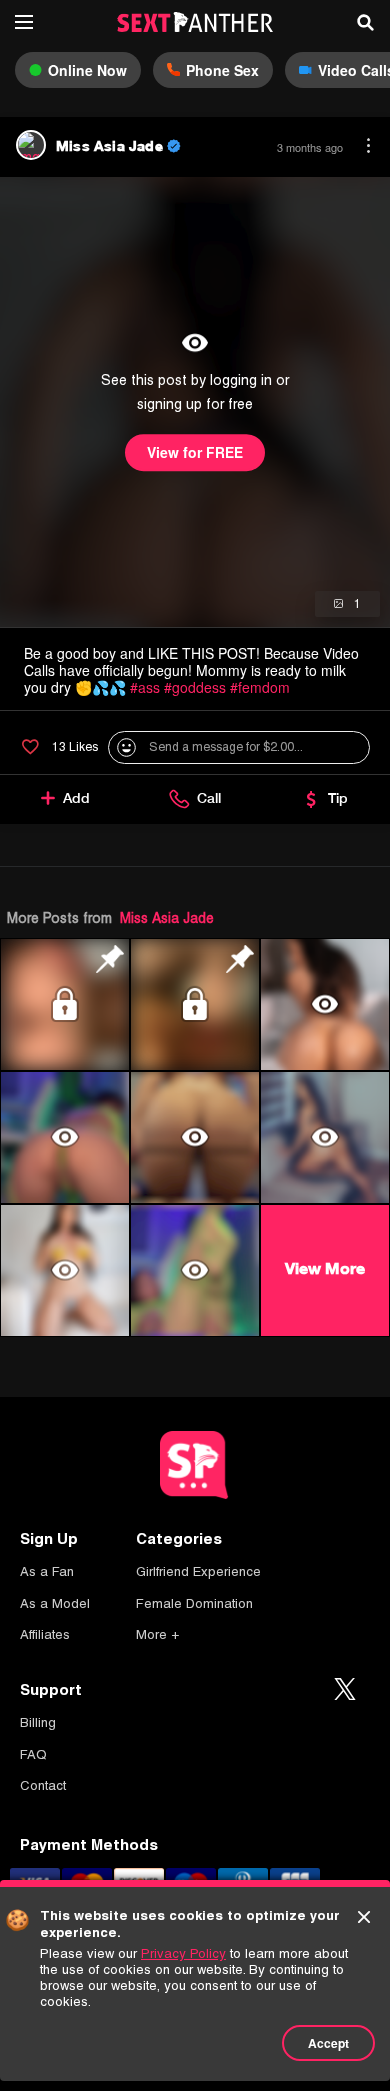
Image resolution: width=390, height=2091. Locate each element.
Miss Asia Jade (167, 918)
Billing (38, 1722)
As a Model (55, 1603)
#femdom (260, 687)
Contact (43, 1785)
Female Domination (194, 1603)
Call (209, 798)
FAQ (33, 1754)
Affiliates (45, 1634)
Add (76, 798)
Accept (328, 2043)
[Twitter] (345, 1690)
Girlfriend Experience (198, 1571)
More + (157, 1634)
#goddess (195, 687)
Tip (338, 798)
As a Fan (47, 1571)
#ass (145, 687)
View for (195, 453)
